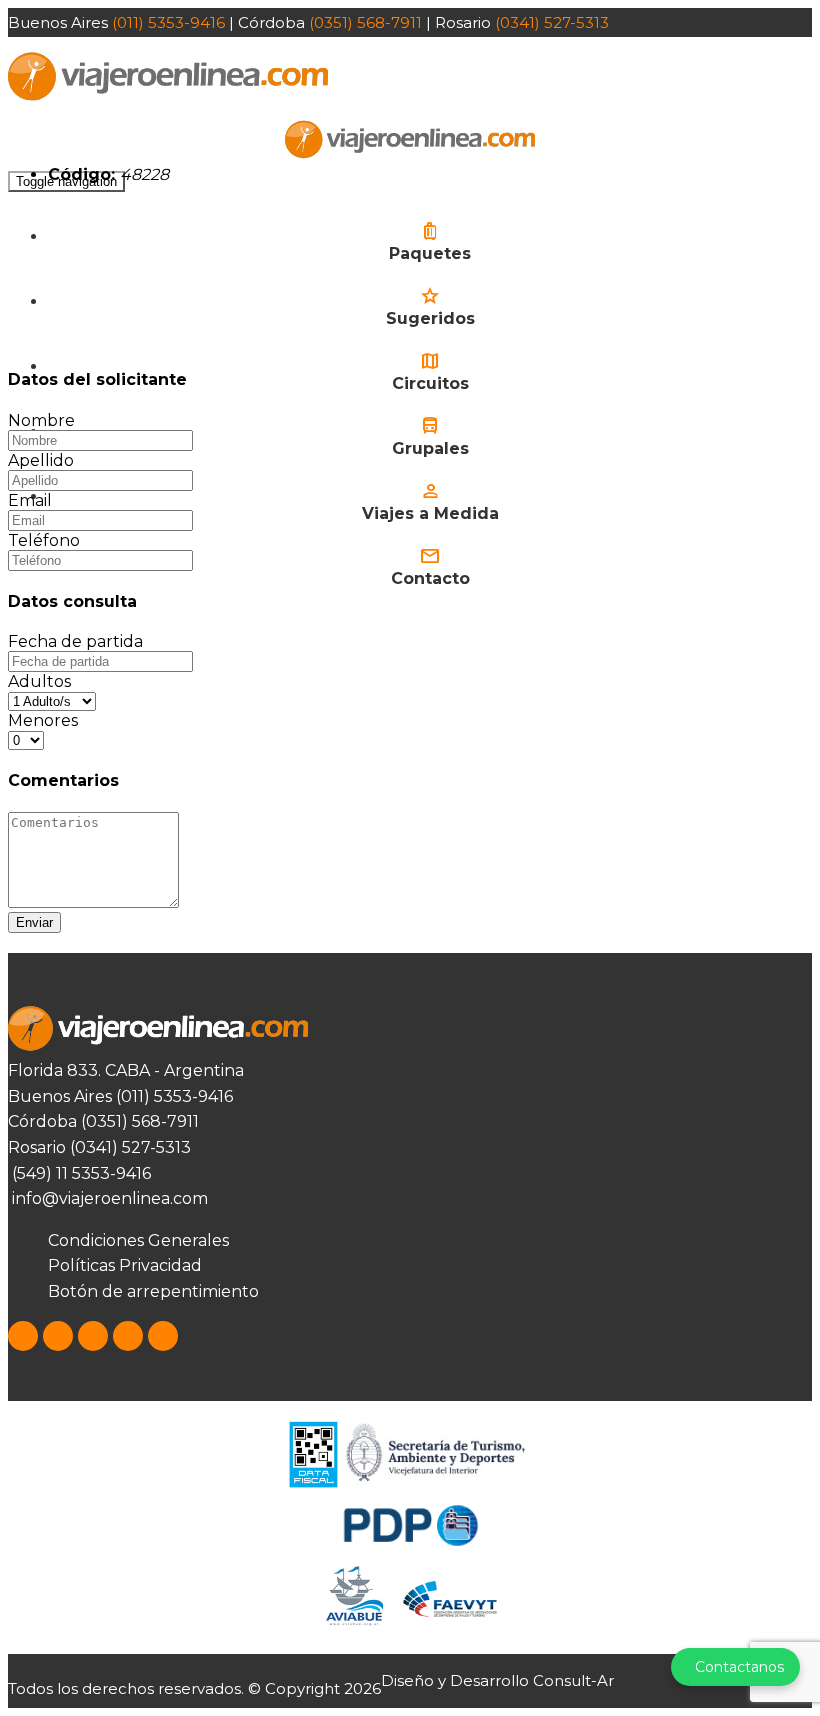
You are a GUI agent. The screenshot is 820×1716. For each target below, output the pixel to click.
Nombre (41, 420)
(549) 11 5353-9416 (79, 1173)
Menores (43, 720)
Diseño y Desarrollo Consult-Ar (497, 1680)
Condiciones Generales (138, 1240)
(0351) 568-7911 (365, 22)
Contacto (430, 578)
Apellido (41, 460)
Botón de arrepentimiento (153, 1291)
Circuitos (430, 383)
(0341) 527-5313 (552, 22)
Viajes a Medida (430, 513)
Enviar (34, 922)
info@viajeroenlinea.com (108, 1198)
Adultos (39, 681)
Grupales (430, 448)
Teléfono (44, 540)
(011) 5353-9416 (168, 22)
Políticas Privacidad (125, 1265)
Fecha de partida (75, 641)
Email (30, 500)
